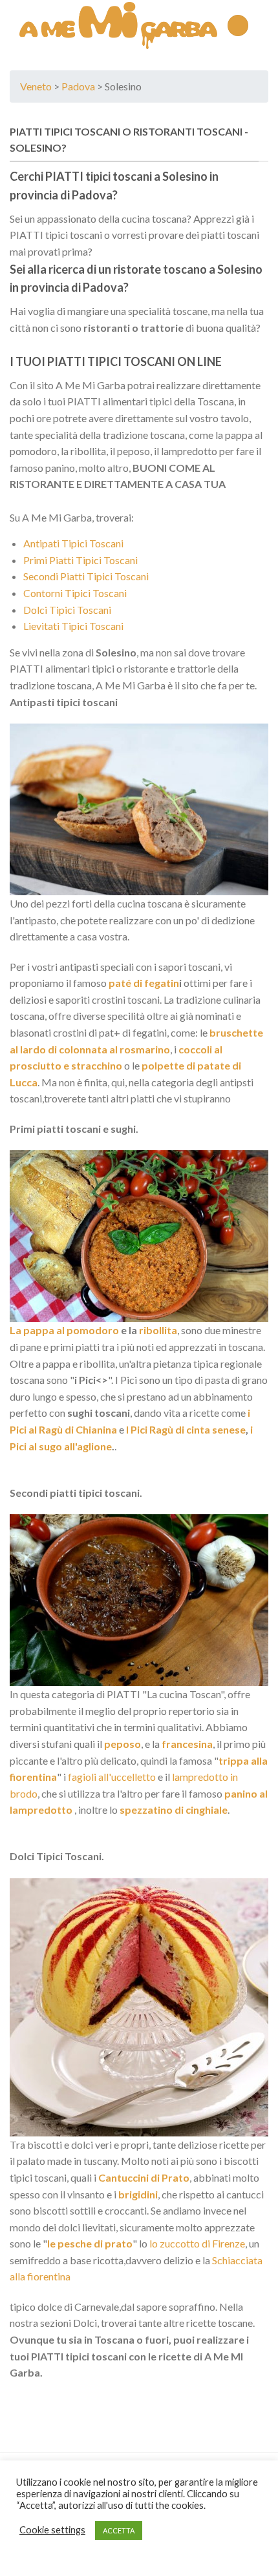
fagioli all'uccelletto (111, 1777)
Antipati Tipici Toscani (73, 543)
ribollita (158, 1330)
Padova (78, 86)
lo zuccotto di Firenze (197, 2243)
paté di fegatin (143, 983)
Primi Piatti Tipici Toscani (80, 560)
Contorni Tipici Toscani (75, 593)
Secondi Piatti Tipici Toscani (86, 576)
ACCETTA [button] (119, 2530)
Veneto (36, 86)
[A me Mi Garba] (118, 26)
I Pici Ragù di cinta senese (186, 1429)
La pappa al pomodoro (64, 1330)
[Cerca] (263, 25)
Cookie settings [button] (52, 2530)
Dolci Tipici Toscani (67, 610)
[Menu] (238, 25)
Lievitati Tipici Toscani (73, 626)
